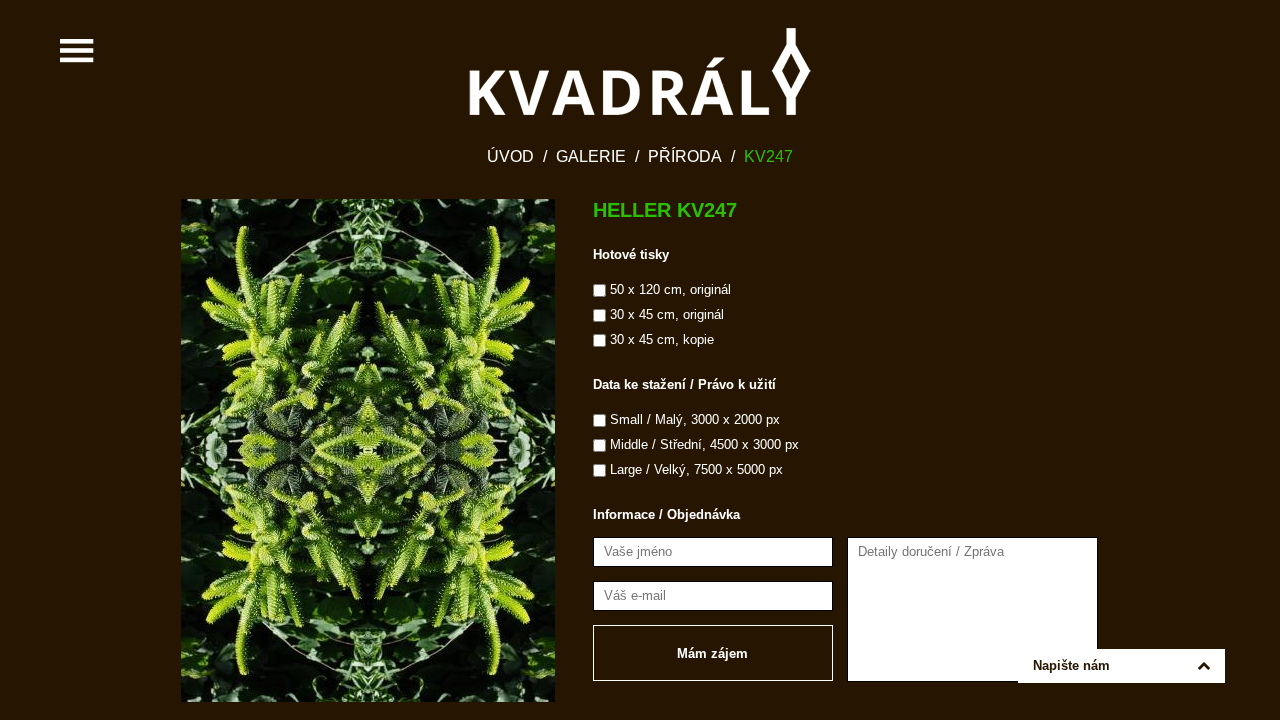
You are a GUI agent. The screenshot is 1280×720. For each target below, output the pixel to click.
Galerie (591, 156)
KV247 (768, 156)
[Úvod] (640, 71)
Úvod (510, 156)
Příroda (685, 156)
